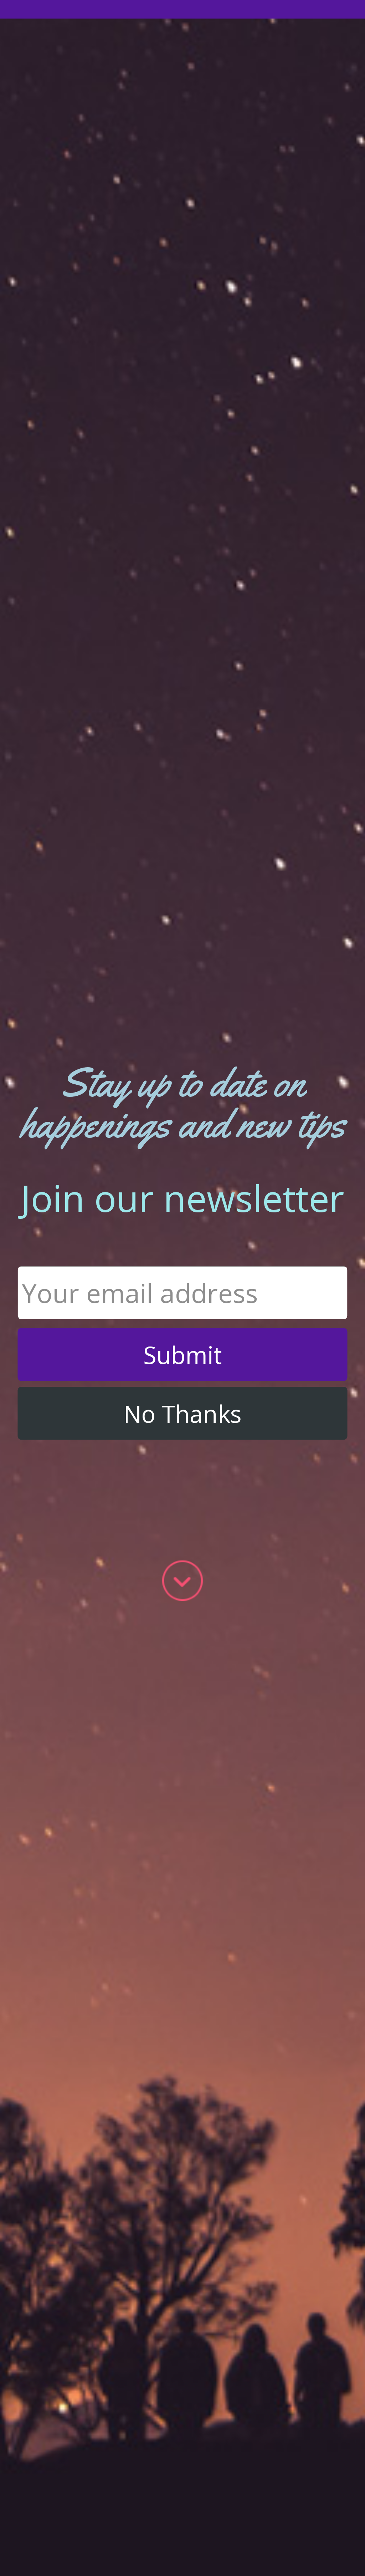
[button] (182, 1103)
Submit (183, 1355)
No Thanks (182, 1413)
